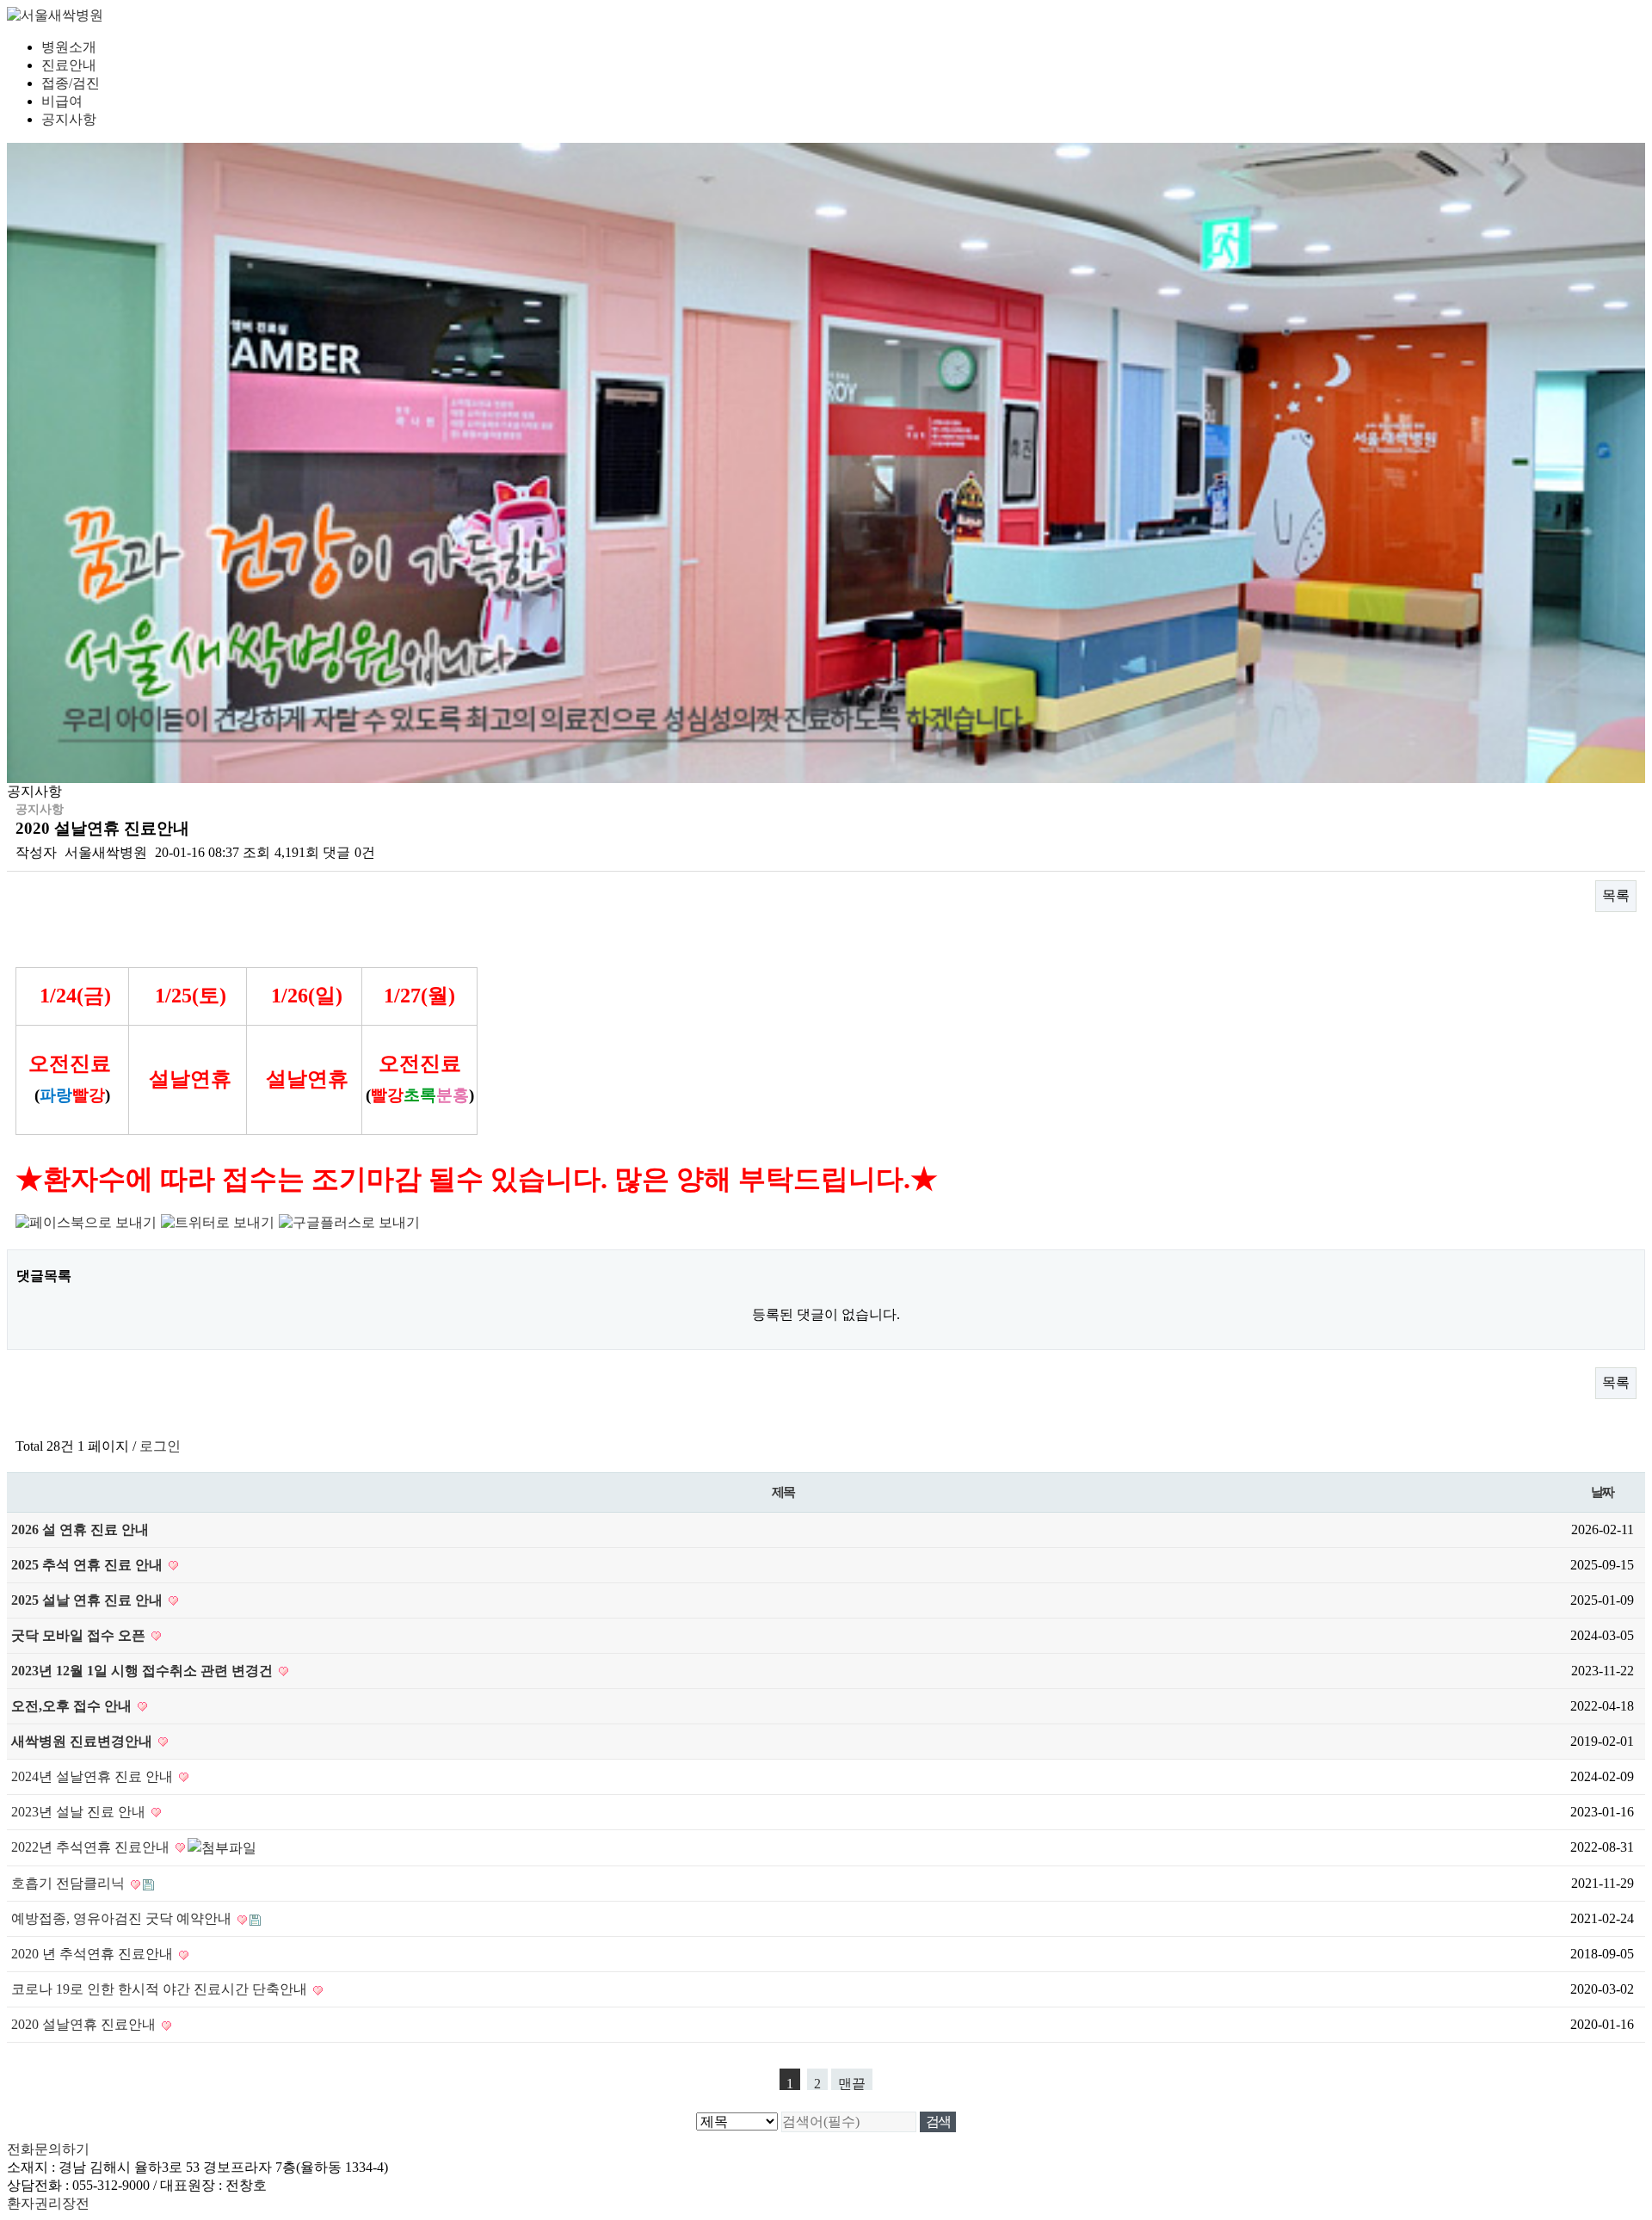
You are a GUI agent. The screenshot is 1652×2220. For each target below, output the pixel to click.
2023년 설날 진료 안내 (80, 1812)
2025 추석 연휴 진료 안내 (89, 1565)
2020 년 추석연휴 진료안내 (94, 1954)
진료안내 (69, 65)
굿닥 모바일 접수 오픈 (80, 1635)
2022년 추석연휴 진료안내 (92, 1847)
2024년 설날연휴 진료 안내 (94, 1776)
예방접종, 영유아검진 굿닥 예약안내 (123, 1918)
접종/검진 (71, 83)
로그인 (160, 1446)
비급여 (62, 101)
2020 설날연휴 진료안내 (85, 2024)
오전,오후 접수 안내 (73, 1706)
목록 (1616, 895)
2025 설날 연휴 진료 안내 (89, 1600)
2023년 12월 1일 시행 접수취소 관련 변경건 (144, 1671)
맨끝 (852, 2083)
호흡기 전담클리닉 (70, 1883)
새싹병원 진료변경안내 (83, 1741)
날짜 (1603, 1492)
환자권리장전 (48, 2203)
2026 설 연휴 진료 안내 (80, 1529)
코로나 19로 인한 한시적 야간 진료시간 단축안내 (161, 1989)
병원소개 (69, 47)
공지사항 (69, 119)
